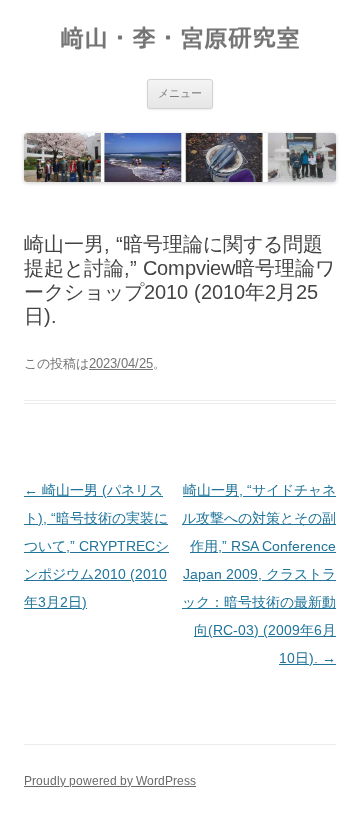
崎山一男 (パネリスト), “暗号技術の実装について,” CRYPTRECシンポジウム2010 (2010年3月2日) (96, 546)
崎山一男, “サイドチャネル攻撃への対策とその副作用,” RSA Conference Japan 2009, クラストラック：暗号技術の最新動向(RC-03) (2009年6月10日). (259, 574)
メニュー (180, 93)
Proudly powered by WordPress (110, 781)
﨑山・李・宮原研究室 (180, 38)
